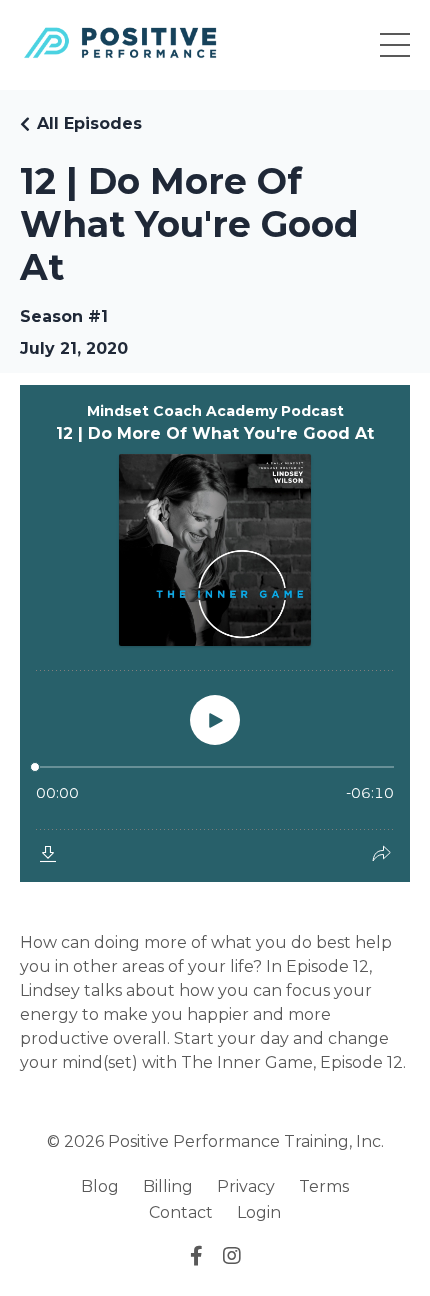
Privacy (246, 1186)
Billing (168, 1186)
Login (259, 1212)
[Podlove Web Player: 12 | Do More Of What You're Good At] (215, 633)
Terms (324, 1186)
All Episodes (89, 123)
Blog (100, 1186)
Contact (181, 1212)
